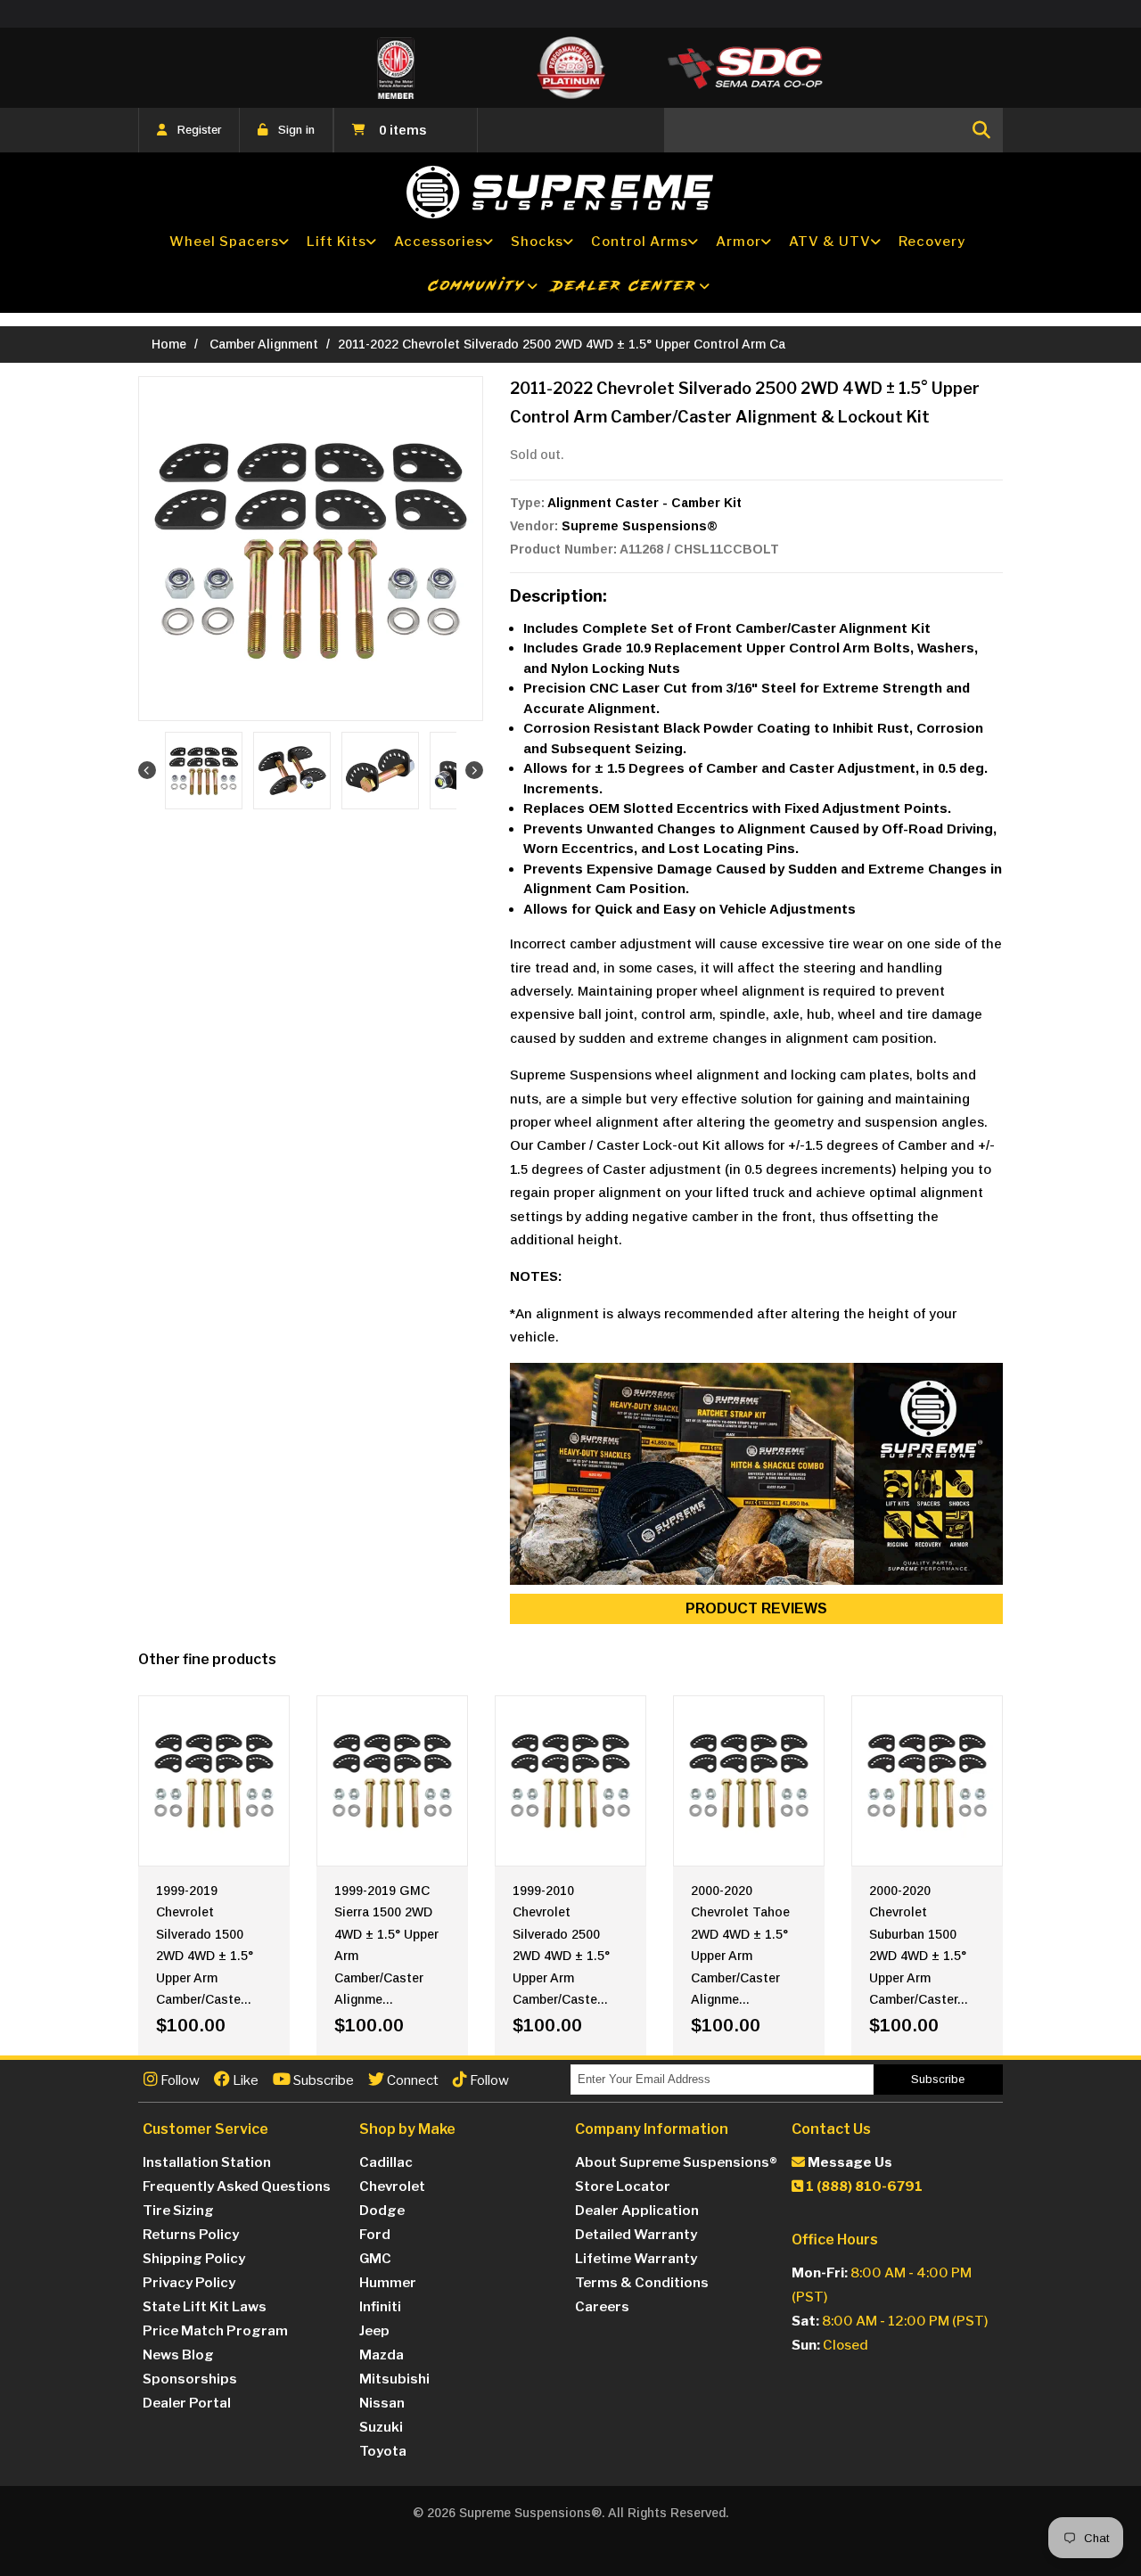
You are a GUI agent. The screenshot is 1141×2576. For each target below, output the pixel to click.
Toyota (383, 2451)
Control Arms (640, 242)
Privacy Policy (189, 2283)
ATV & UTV (830, 242)
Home (169, 344)
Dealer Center (625, 286)
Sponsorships (190, 2379)
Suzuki (381, 2427)
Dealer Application (637, 2211)
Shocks (537, 242)
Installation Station (207, 2162)
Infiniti (380, 2307)
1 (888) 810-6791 (863, 2186)
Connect (411, 2080)
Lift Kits (337, 242)
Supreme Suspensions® (640, 526)
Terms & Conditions (642, 2283)
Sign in (296, 130)
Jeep (374, 2331)
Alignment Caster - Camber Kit (644, 503)
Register (199, 130)
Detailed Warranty (636, 2235)
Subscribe (322, 2080)
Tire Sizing (178, 2211)
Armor (739, 242)
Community (477, 286)
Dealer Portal (187, 2403)
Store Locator (623, 2186)
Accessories (439, 242)
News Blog (178, 2355)
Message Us (849, 2162)
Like (244, 2080)
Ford (375, 2235)
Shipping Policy (194, 2259)
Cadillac (386, 2162)
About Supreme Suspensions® (676, 2162)
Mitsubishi (394, 2379)
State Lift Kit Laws (205, 2307)
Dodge (382, 2211)
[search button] (981, 130)
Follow (179, 2080)
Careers (602, 2307)
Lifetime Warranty (636, 2259)
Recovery (932, 242)
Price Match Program (215, 2331)
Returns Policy (191, 2235)
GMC (375, 2259)
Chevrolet (392, 2186)
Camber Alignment (264, 344)
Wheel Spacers (224, 242)
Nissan (382, 2403)
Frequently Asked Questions (237, 2186)
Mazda (382, 2355)
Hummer (388, 2283)
